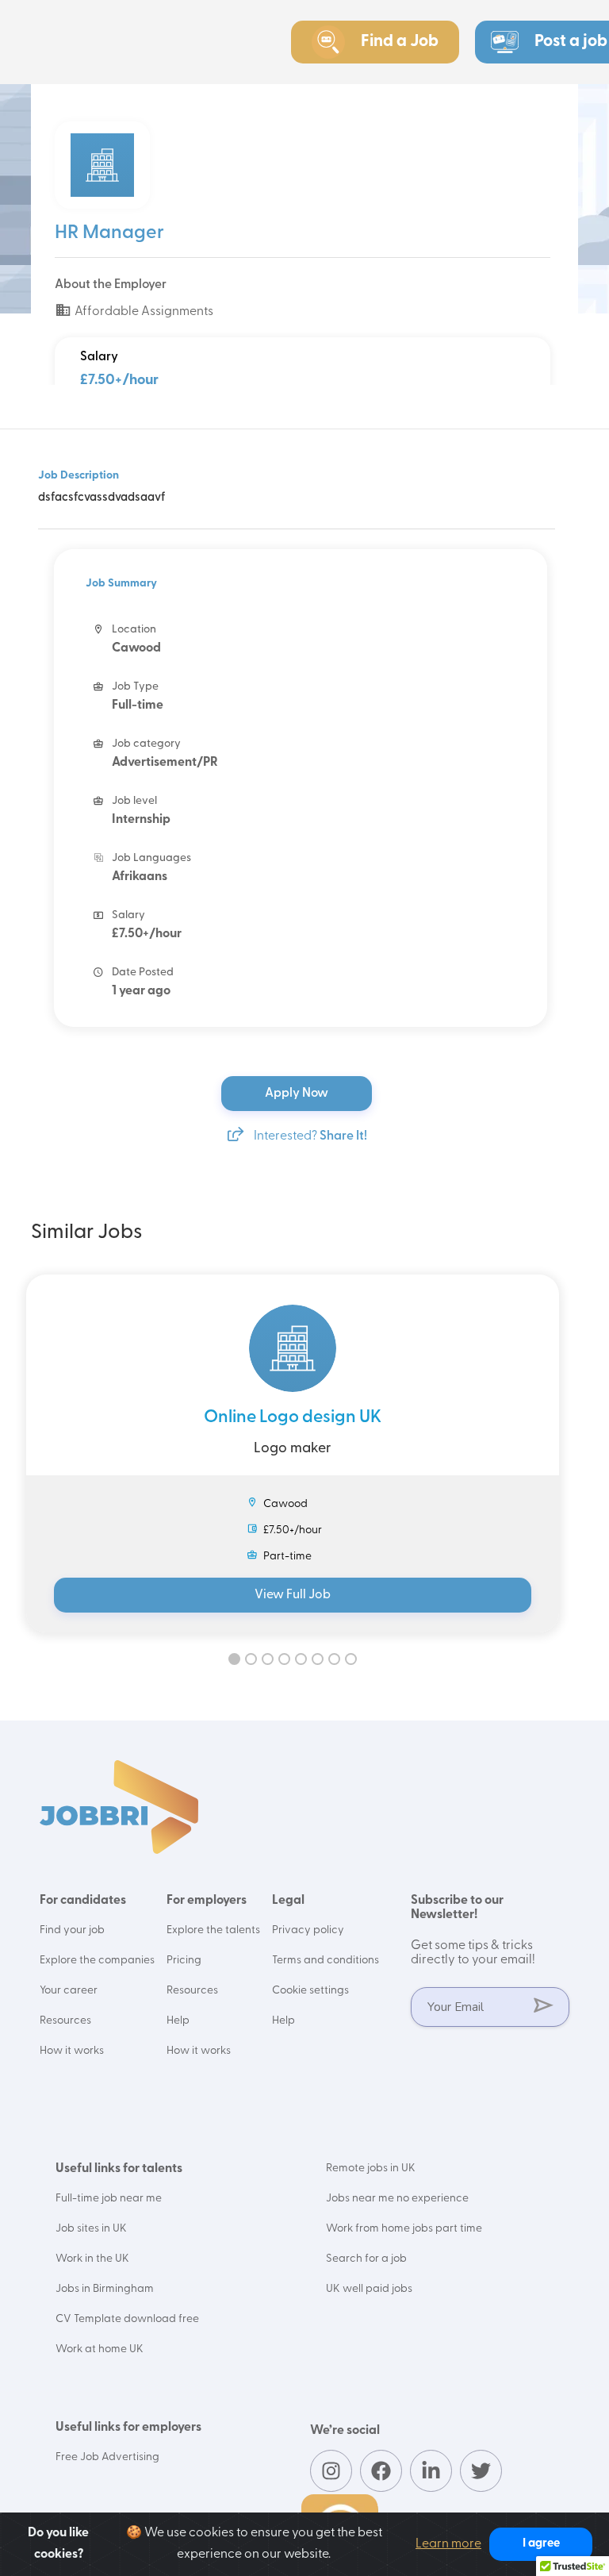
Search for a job (366, 2259)
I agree (541, 2544)
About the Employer (111, 285)
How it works (72, 2051)
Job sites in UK (91, 2229)
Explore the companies (97, 1961)
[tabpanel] (293, 1454)
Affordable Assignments (143, 312)
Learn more (448, 2544)
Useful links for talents (119, 2169)
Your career (69, 1991)
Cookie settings (310, 1991)
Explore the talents (213, 1930)
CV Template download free (127, 2319)
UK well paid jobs (369, 2289)
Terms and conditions (326, 1961)
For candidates (83, 1901)
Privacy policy (308, 1930)
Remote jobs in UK (371, 2168)
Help (178, 2021)
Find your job (72, 1930)
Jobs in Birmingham (105, 2289)
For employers (207, 1901)
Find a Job (400, 42)
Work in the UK (92, 2259)
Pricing (184, 1961)
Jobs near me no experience (397, 2199)
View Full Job (293, 1595)
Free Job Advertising (107, 2457)
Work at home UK (100, 2349)
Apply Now (298, 1094)
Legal (288, 1901)
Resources (65, 2021)
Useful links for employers (128, 2428)
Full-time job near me (109, 2199)
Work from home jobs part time (404, 2229)
